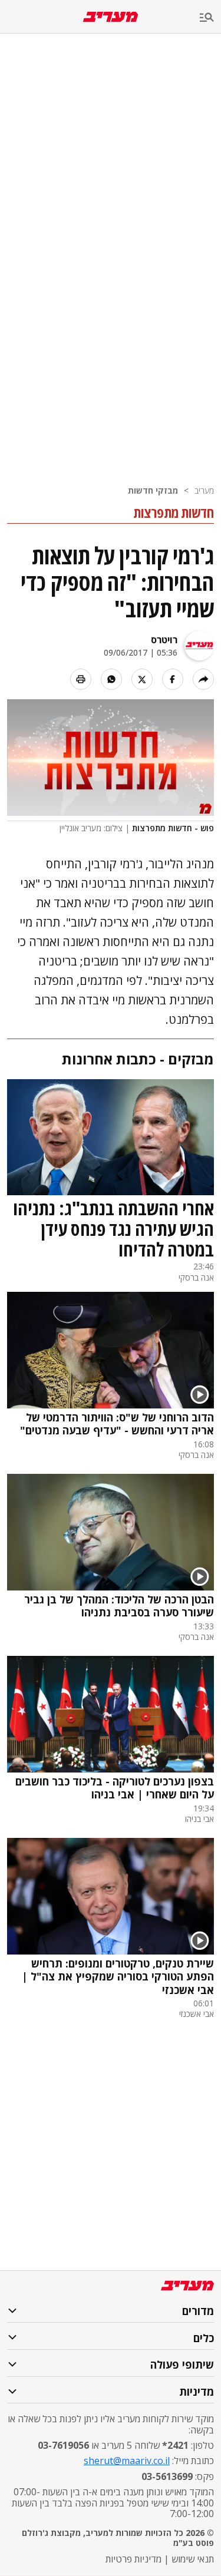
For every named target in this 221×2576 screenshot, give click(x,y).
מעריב (204, 490)
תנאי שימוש (193, 2559)
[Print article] (81, 679)
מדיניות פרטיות (133, 2559)
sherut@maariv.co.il (127, 2461)
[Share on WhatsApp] (111, 679)
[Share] (203, 679)
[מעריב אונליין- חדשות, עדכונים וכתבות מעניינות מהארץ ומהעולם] (111, 17)
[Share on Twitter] (142, 679)
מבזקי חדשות (153, 490)
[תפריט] (210, 18)
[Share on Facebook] (173, 679)
